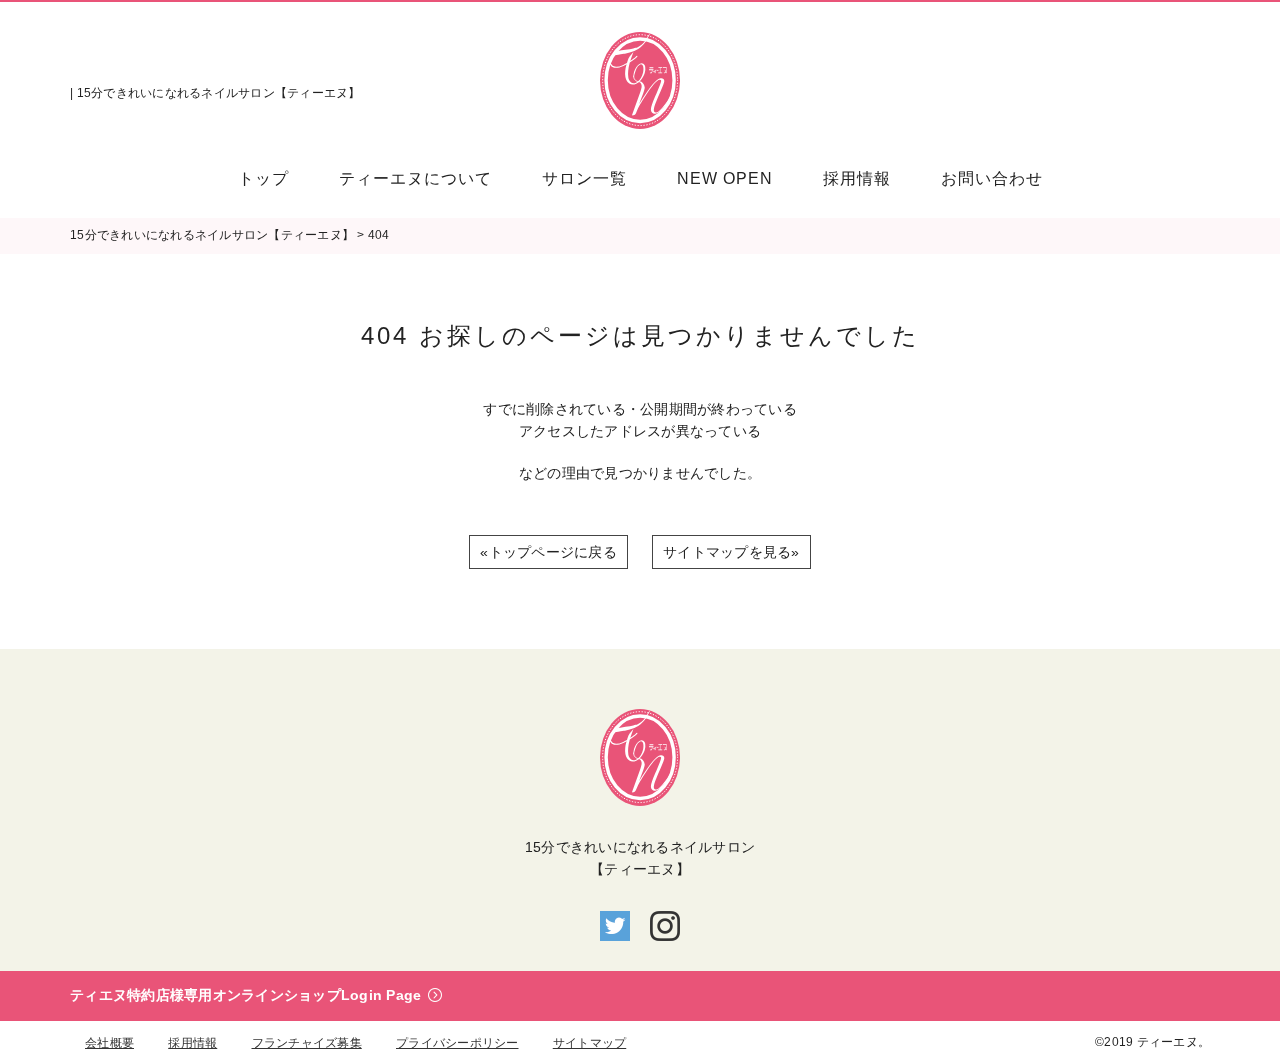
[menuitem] (276, 178)
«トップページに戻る (548, 552)
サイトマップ (590, 1043)
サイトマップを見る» (731, 552)
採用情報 (192, 1043)
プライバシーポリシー (457, 1043)
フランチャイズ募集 (307, 1043)
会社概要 (109, 1043)
